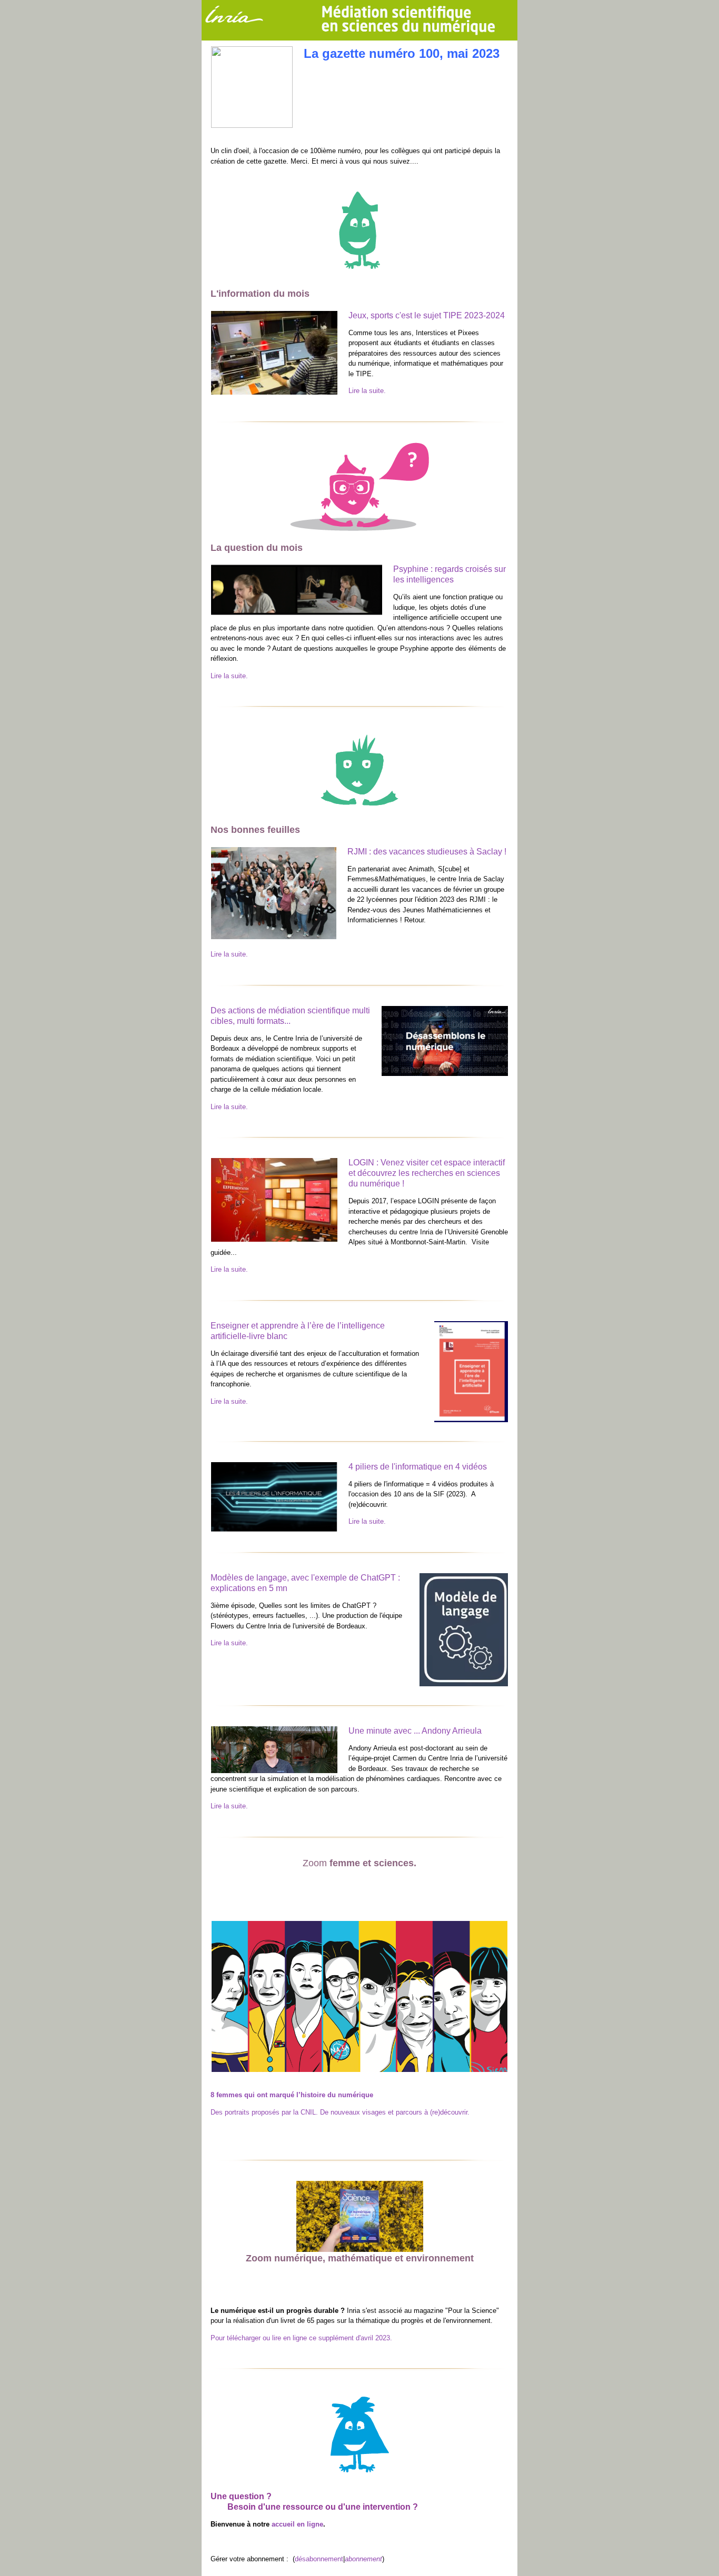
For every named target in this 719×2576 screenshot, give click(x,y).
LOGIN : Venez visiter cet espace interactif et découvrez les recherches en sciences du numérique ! (427, 1173)
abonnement (363, 2559)
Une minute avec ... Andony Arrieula (415, 1731)
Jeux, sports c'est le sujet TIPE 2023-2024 (427, 315)
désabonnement (319, 2559)
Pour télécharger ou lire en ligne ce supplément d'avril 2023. (301, 2338)
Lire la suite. (367, 391)
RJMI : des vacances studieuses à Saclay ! (427, 852)
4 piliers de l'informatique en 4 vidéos (418, 1467)
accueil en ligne (297, 2524)
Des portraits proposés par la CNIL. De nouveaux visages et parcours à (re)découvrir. (340, 2112)
